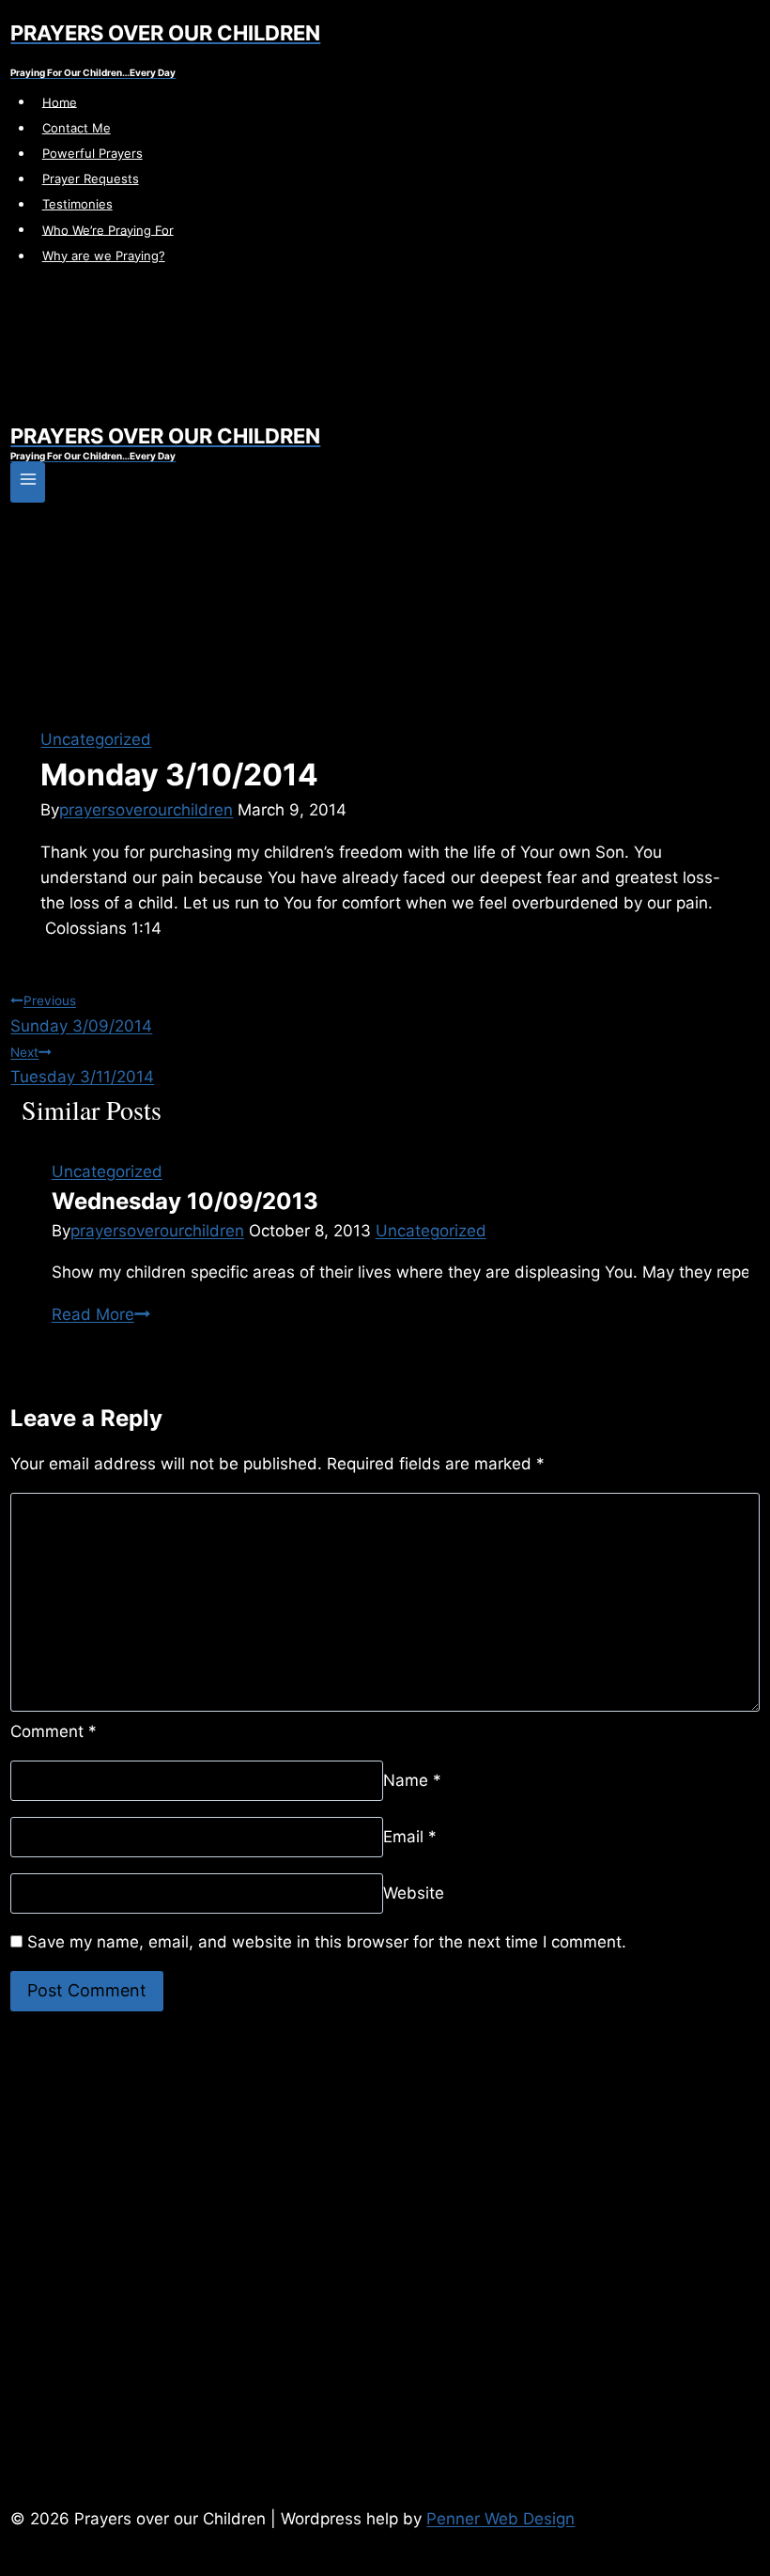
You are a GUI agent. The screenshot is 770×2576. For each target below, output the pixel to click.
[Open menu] (28, 482)
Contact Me (77, 128)
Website (414, 1893)
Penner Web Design (500, 2519)
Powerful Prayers (92, 153)
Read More (101, 1314)
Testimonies (77, 204)
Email (410, 1837)
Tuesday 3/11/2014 (82, 1065)
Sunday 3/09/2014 (81, 1014)
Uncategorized (96, 739)
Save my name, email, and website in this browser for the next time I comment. (327, 1942)
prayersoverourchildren (146, 810)
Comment (54, 1731)
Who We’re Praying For (108, 229)
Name (412, 1780)
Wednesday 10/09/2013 (185, 1201)
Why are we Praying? (104, 256)
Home (60, 101)
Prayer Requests (91, 178)
